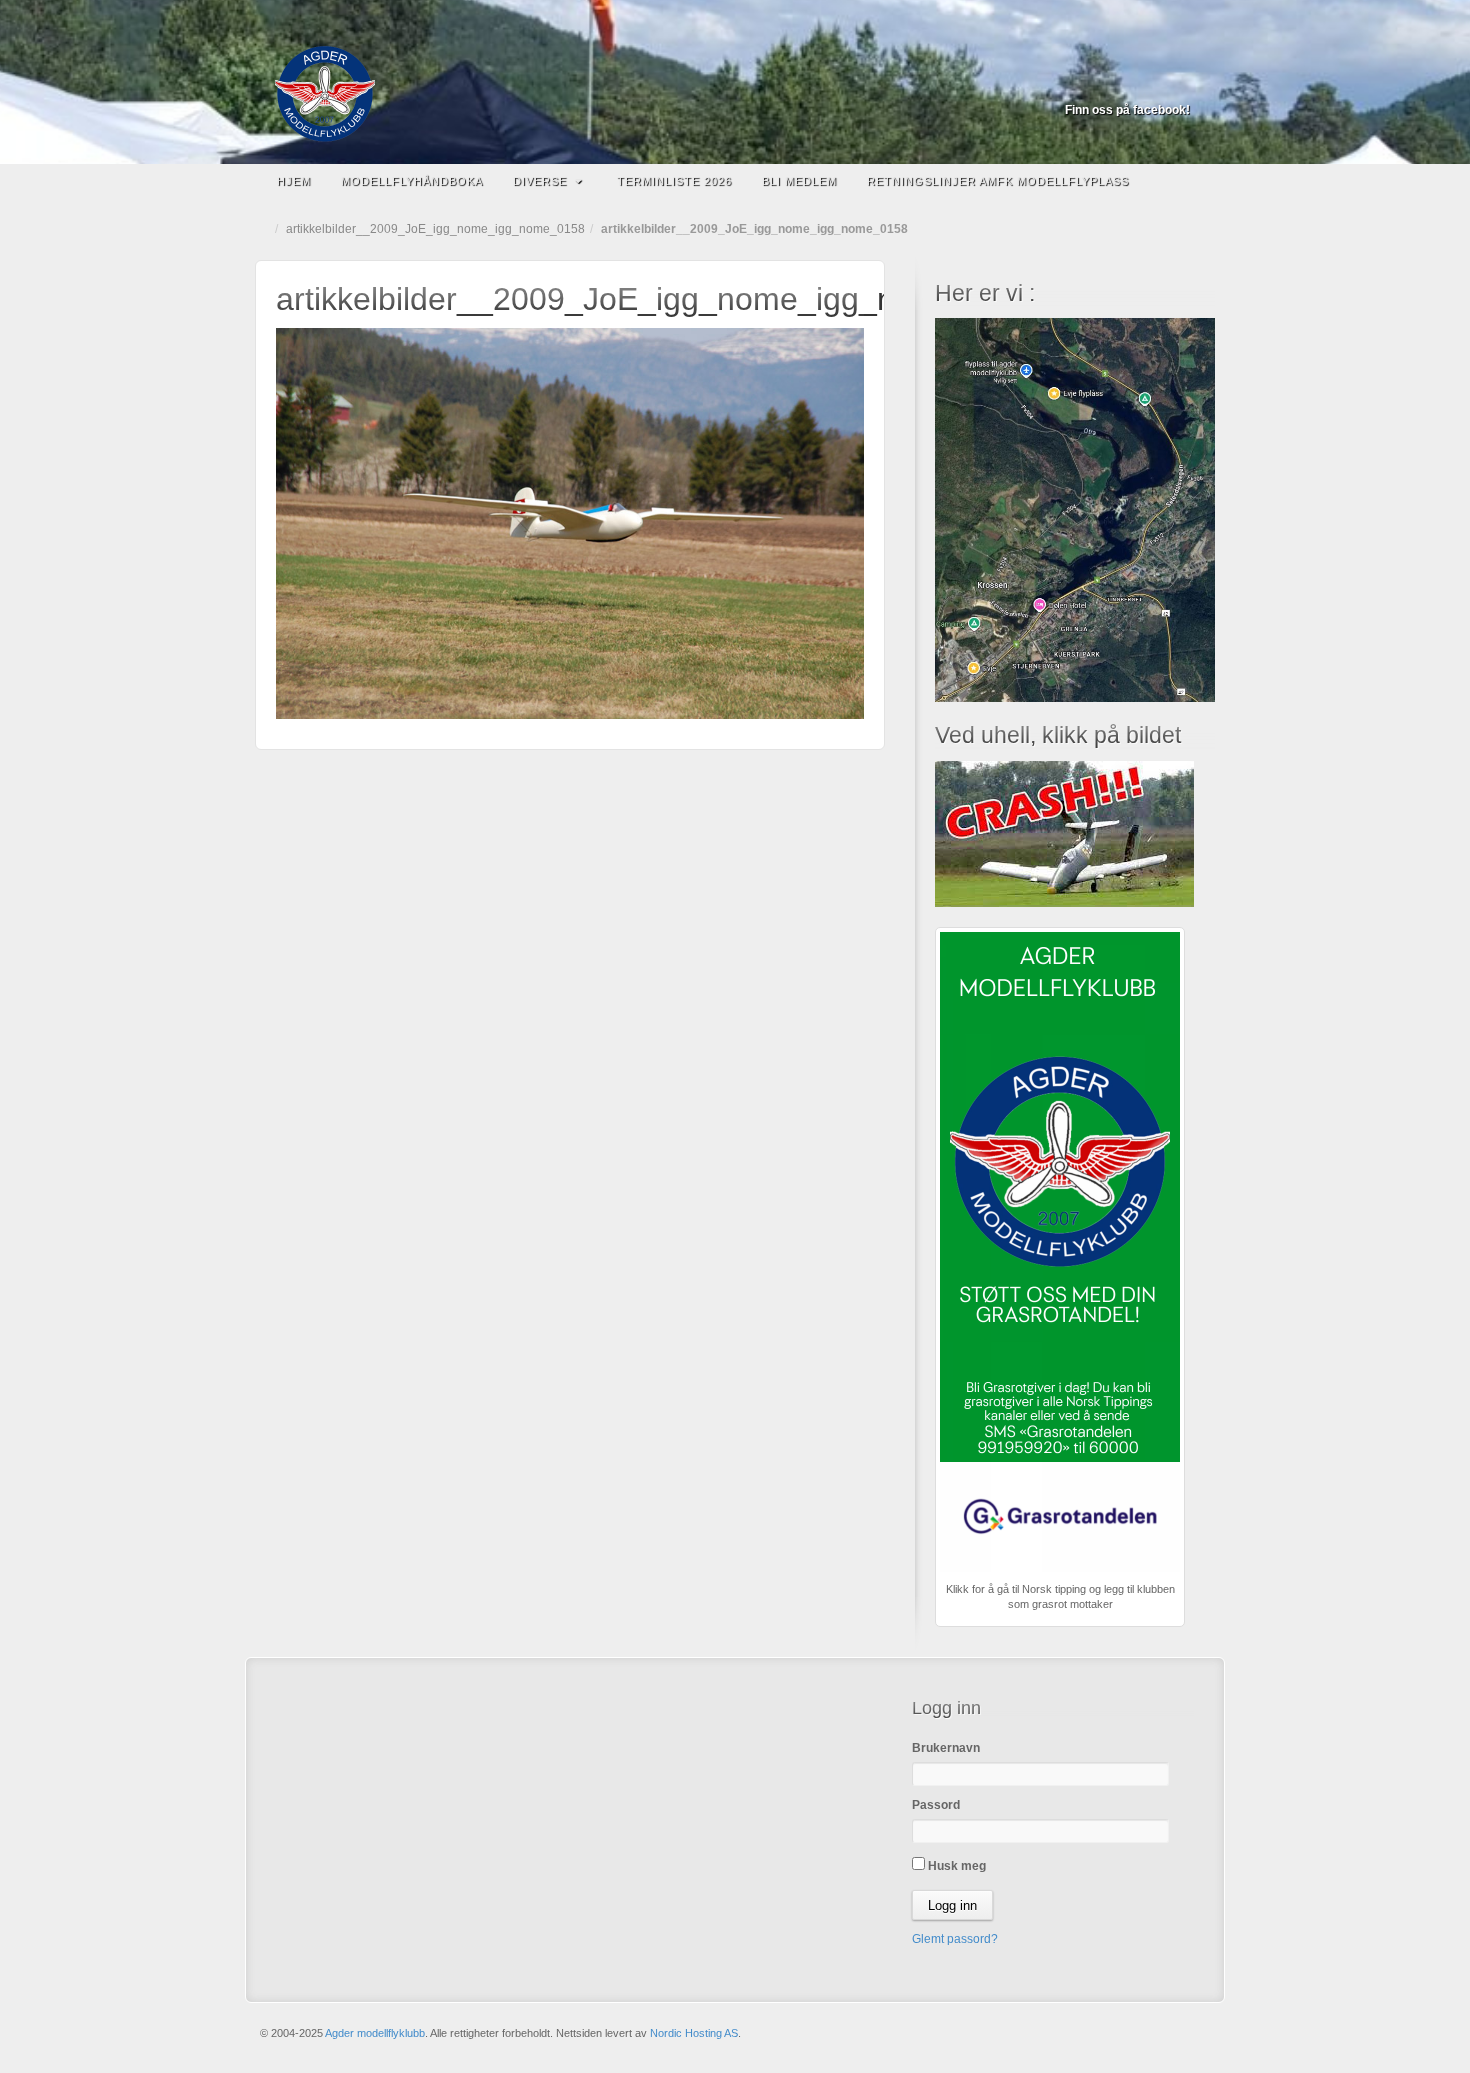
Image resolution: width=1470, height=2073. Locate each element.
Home (265, 229)
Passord (936, 1805)
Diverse (540, 181)
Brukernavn (946, 1748)
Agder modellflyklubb (375, 2033)
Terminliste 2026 (674, 181)
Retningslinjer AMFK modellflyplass (998, 181)
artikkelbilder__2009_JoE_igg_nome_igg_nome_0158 (435, 229)
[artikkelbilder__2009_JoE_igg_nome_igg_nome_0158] (570, 522)
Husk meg (955, 1866)
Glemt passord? (955, 1939)
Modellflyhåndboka (412, 181)
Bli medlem (799, 181)
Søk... (1190, 181)
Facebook (1176, 82)
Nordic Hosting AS (694, 2033)
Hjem (294, 181)
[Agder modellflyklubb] (735, 94)
